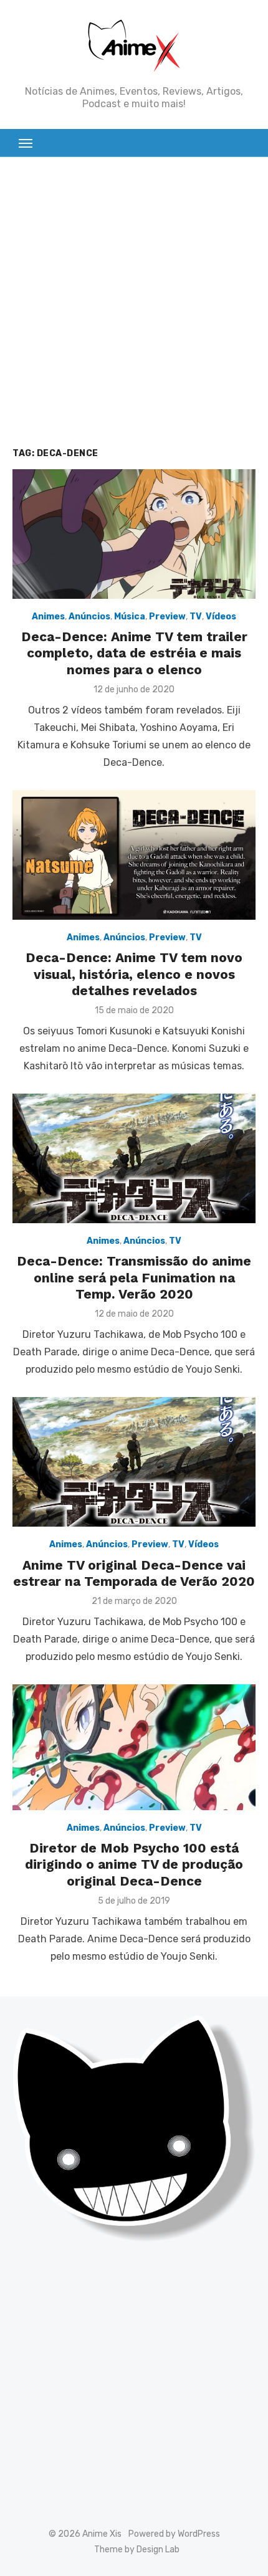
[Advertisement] (134, 310)
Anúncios (89, 617)
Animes (48, 617)
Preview (167, 617)
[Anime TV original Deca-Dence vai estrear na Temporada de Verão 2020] (134, 1462)
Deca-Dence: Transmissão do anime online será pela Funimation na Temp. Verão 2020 (134, 1277)
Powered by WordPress (174, 2534)
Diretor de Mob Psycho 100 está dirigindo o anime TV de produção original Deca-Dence (134, 1864)
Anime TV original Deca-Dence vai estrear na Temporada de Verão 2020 (134, 1573)
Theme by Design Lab (137, 2550)
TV (196, 617)
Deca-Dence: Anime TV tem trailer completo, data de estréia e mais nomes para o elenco (134, 653)
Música (130, 617)
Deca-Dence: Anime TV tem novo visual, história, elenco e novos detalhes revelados (134, 974)
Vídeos (221, 617)
